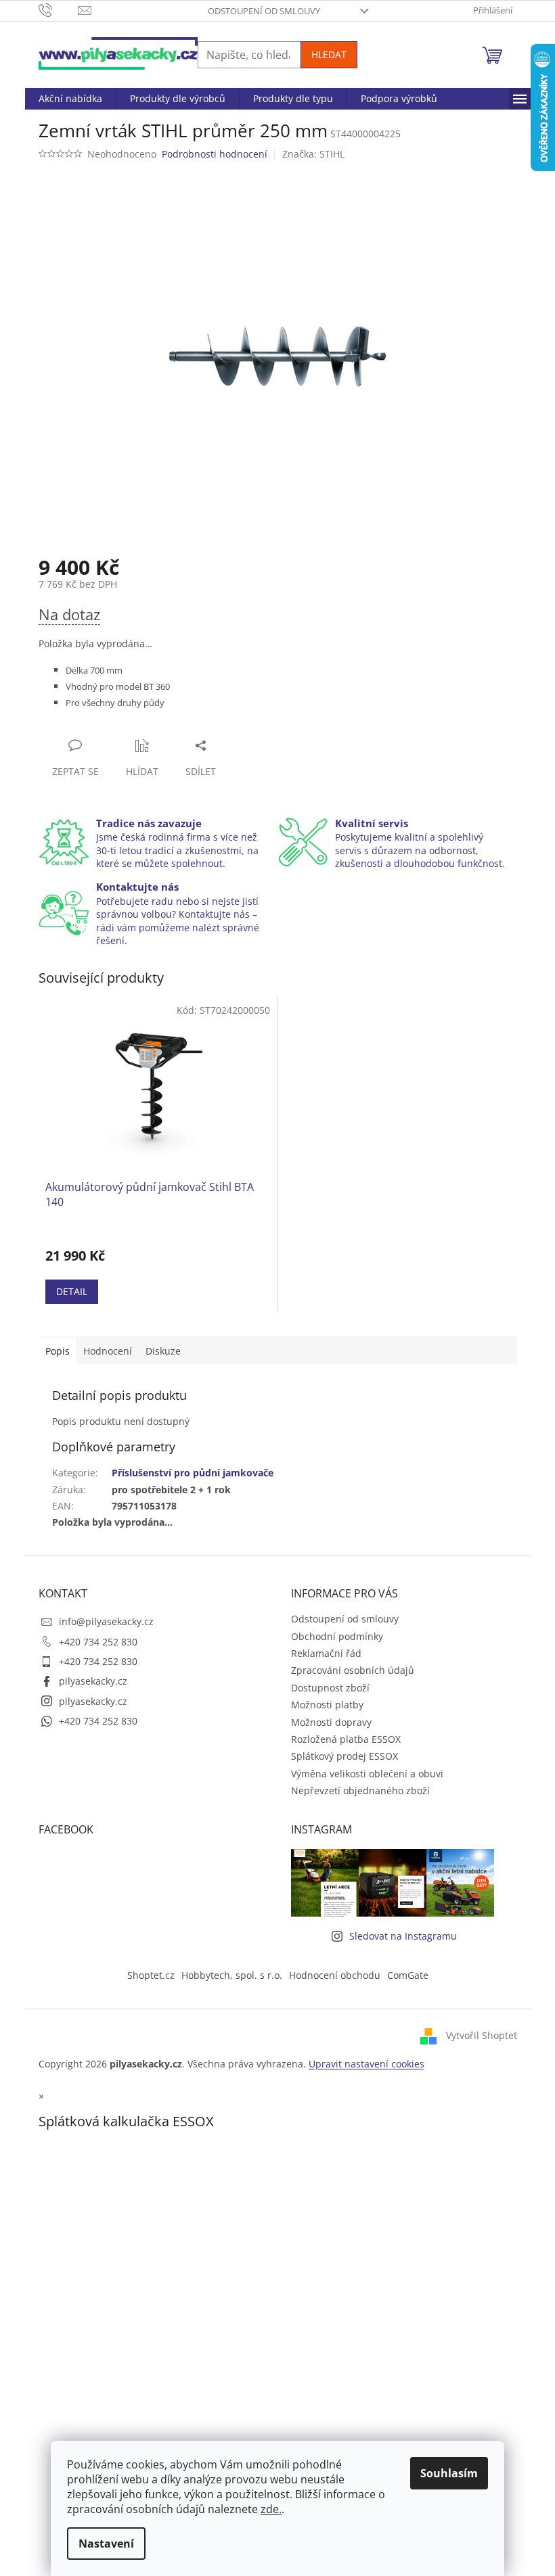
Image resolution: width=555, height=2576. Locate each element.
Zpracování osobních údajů (353, 1670)
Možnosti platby (327, 1705)
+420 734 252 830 (98, 1642)
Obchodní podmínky (337, 1636)
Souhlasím (449, 2473)
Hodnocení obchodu (335, 1975)
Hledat (329, 54)
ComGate (408, 1975)
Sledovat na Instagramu (403, 1936)
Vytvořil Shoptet (482, 2035)
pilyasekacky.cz (93, 1681)
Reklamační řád (326, 1653)
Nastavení (106, 2544)
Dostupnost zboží (330, 1688)
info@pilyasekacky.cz (106, 1621)
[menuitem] (70, 99)
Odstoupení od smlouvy (264, 11)
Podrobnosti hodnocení (215, 154)
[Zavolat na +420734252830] (59, 9)
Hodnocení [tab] (108, 1351)
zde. (271, 2509)
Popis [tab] (58, 1351)
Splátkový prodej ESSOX (345, 1756)
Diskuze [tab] (163, 1351)
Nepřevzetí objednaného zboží (360, 1790)
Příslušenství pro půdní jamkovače (193, 1473)
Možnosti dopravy (331, 1722)
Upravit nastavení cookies (367, 2064)
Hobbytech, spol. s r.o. (232, 1975)
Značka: (313, 154)
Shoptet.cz (151, 1975)
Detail (72, 1291)
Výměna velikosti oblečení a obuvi (367, 1774)
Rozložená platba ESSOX (346, 1739)
